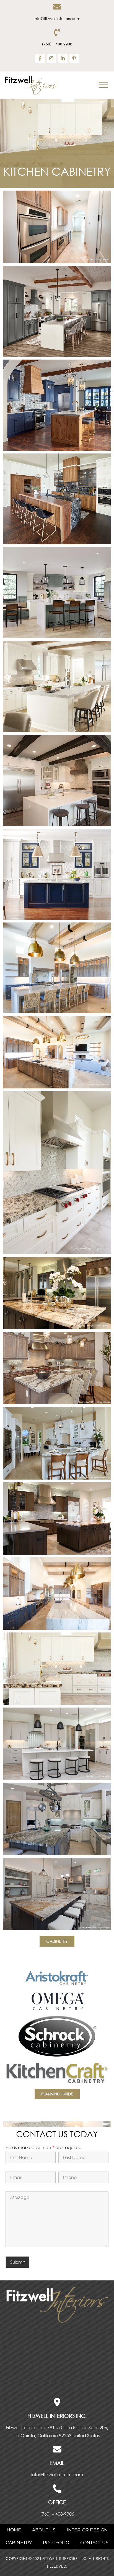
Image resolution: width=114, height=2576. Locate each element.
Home (14, 2530)
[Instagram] (51, 58)
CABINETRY (19, 2543)
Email (57, 2463)
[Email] (57, 2449)
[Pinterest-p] (74, 58)
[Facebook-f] (40, 58)
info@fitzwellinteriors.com (57, 18)
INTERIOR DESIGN (87, 2530)
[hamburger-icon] (103, 85)
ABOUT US (44, 2530)
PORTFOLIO (56, 2543)
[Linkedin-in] (63, 58)
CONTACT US (94, 2543)
